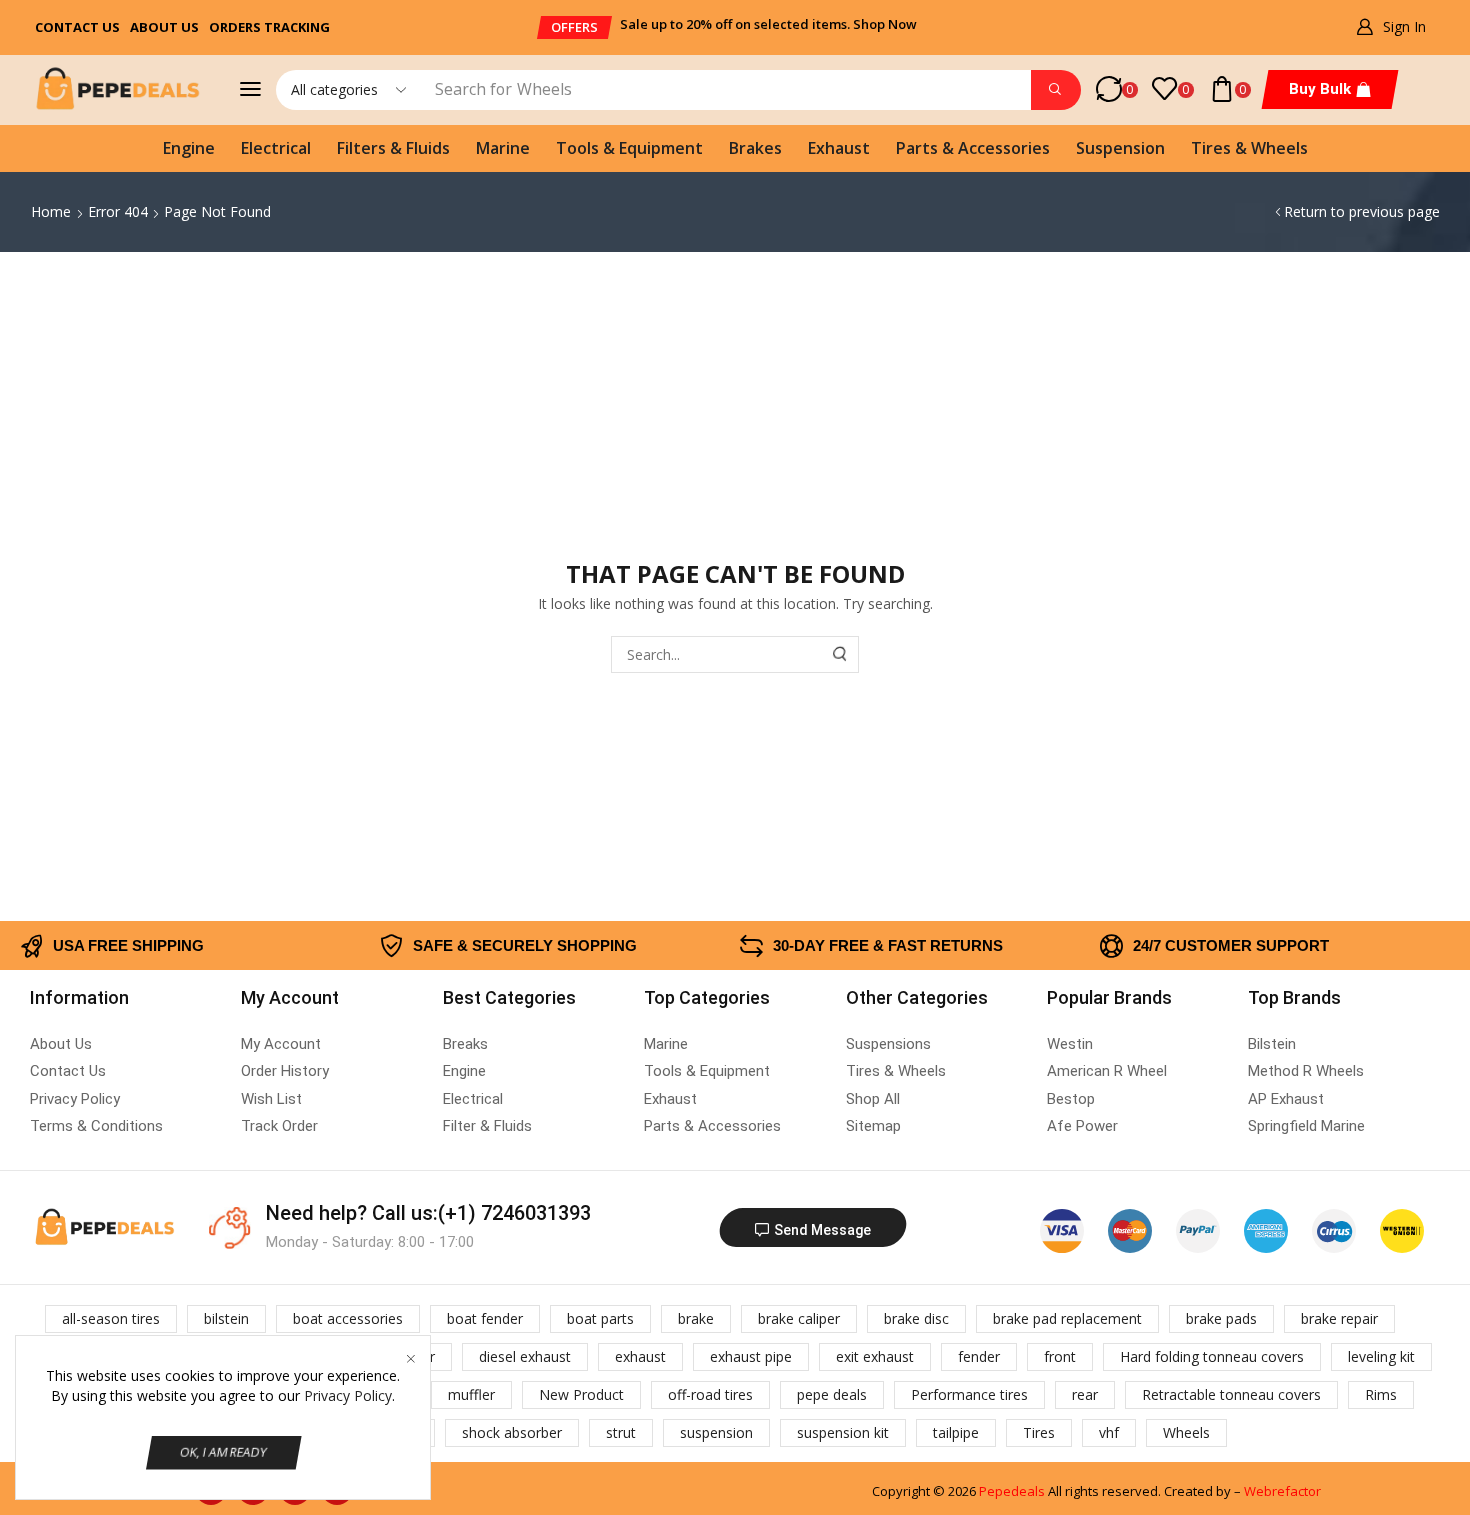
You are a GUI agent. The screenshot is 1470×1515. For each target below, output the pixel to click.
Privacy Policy (348, 1395)
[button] (574, 27)
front (1060, 1356)
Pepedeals (1012, 1491)
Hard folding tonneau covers (1212, 1356)
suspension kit (843, 1432)
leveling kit (1381, 1356)
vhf (1109, 1432)
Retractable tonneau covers (1231, 1394)
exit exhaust (875, 1356)
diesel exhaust (525, 1356)
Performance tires (969, 1394)
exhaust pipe (751, 1356)
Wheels (1186, 1432)
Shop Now (885, 24)
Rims (1381, 1394)
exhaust (640, 1356)
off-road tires (710, 1394)
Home (51, 211)
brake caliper (799, 1318)
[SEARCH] (841, 654)
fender (979, 1356)
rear (1085, 1394)
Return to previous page (1362, 211)
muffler (471, 1394)
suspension (716, 1432)
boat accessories (348, 1318)
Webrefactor (1282, 1491)
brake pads (1221, 1318)
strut (621, 1432)
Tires (1039, 1432)
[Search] (1056, 90)
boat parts (600, 1318)
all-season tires (111, 1318)
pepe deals (832, 1394)
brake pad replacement (1067, 1318)
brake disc (916, 1318)
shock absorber (512, 1432)
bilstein (226, 1318)
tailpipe (956, 1432)
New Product (581, 1394)
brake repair (1339, 1318)
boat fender (485, 1318)
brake (696, 1318)
